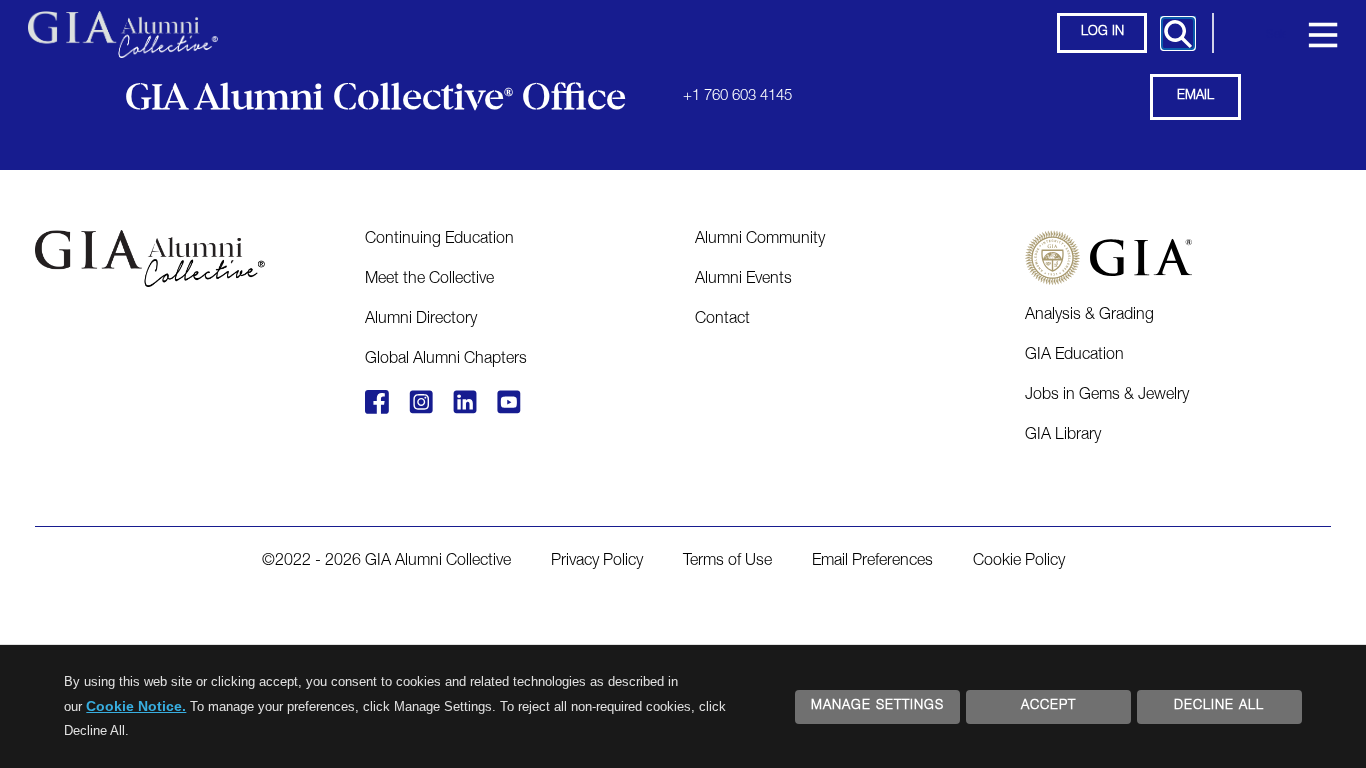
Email (1195, 96)
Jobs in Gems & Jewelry (1107, 396)
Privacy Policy (597, 562)
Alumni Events (743, 280)
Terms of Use (727, 562)
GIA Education (1074, 356)
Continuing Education (439, 240)
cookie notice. (136, 706)
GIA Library (1063, 436)
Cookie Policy (1019, 562)
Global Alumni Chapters (446, 360)
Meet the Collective (429, 280)
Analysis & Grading (1089, 316)
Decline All (1219, 706)
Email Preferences (872, 562)
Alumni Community (760, 240)
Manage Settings (877, 706)
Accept (1048, 706)
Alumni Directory (421, 320)
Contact (722, 320)
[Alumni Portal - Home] (123, 25)
